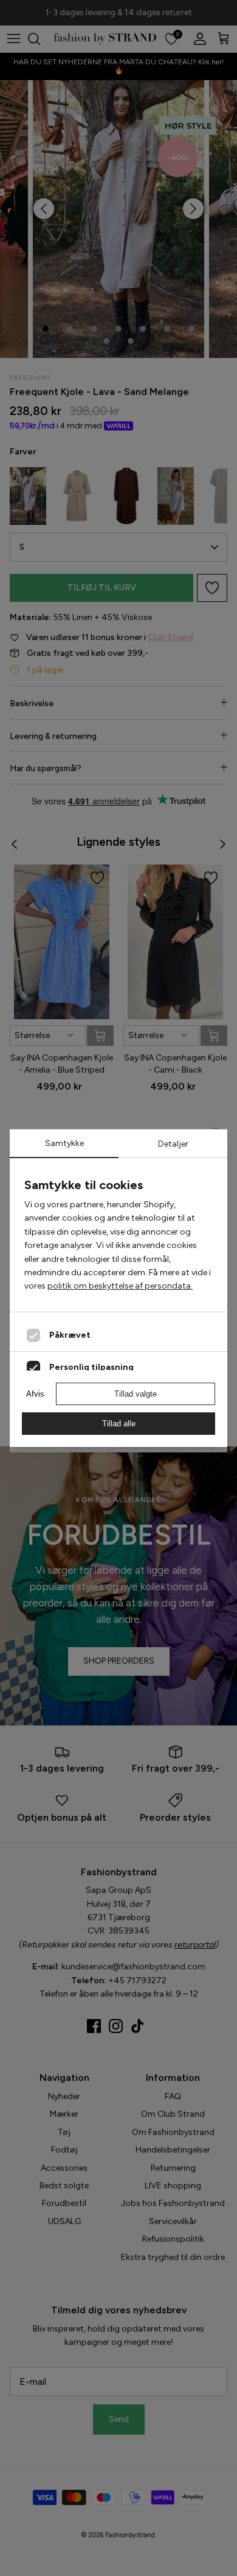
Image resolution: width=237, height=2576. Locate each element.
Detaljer (173, 1144)
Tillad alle (119, 1424)
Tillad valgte (136, 1394)
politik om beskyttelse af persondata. (120, 1286)
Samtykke (64, 1143)
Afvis (35, 1394)
